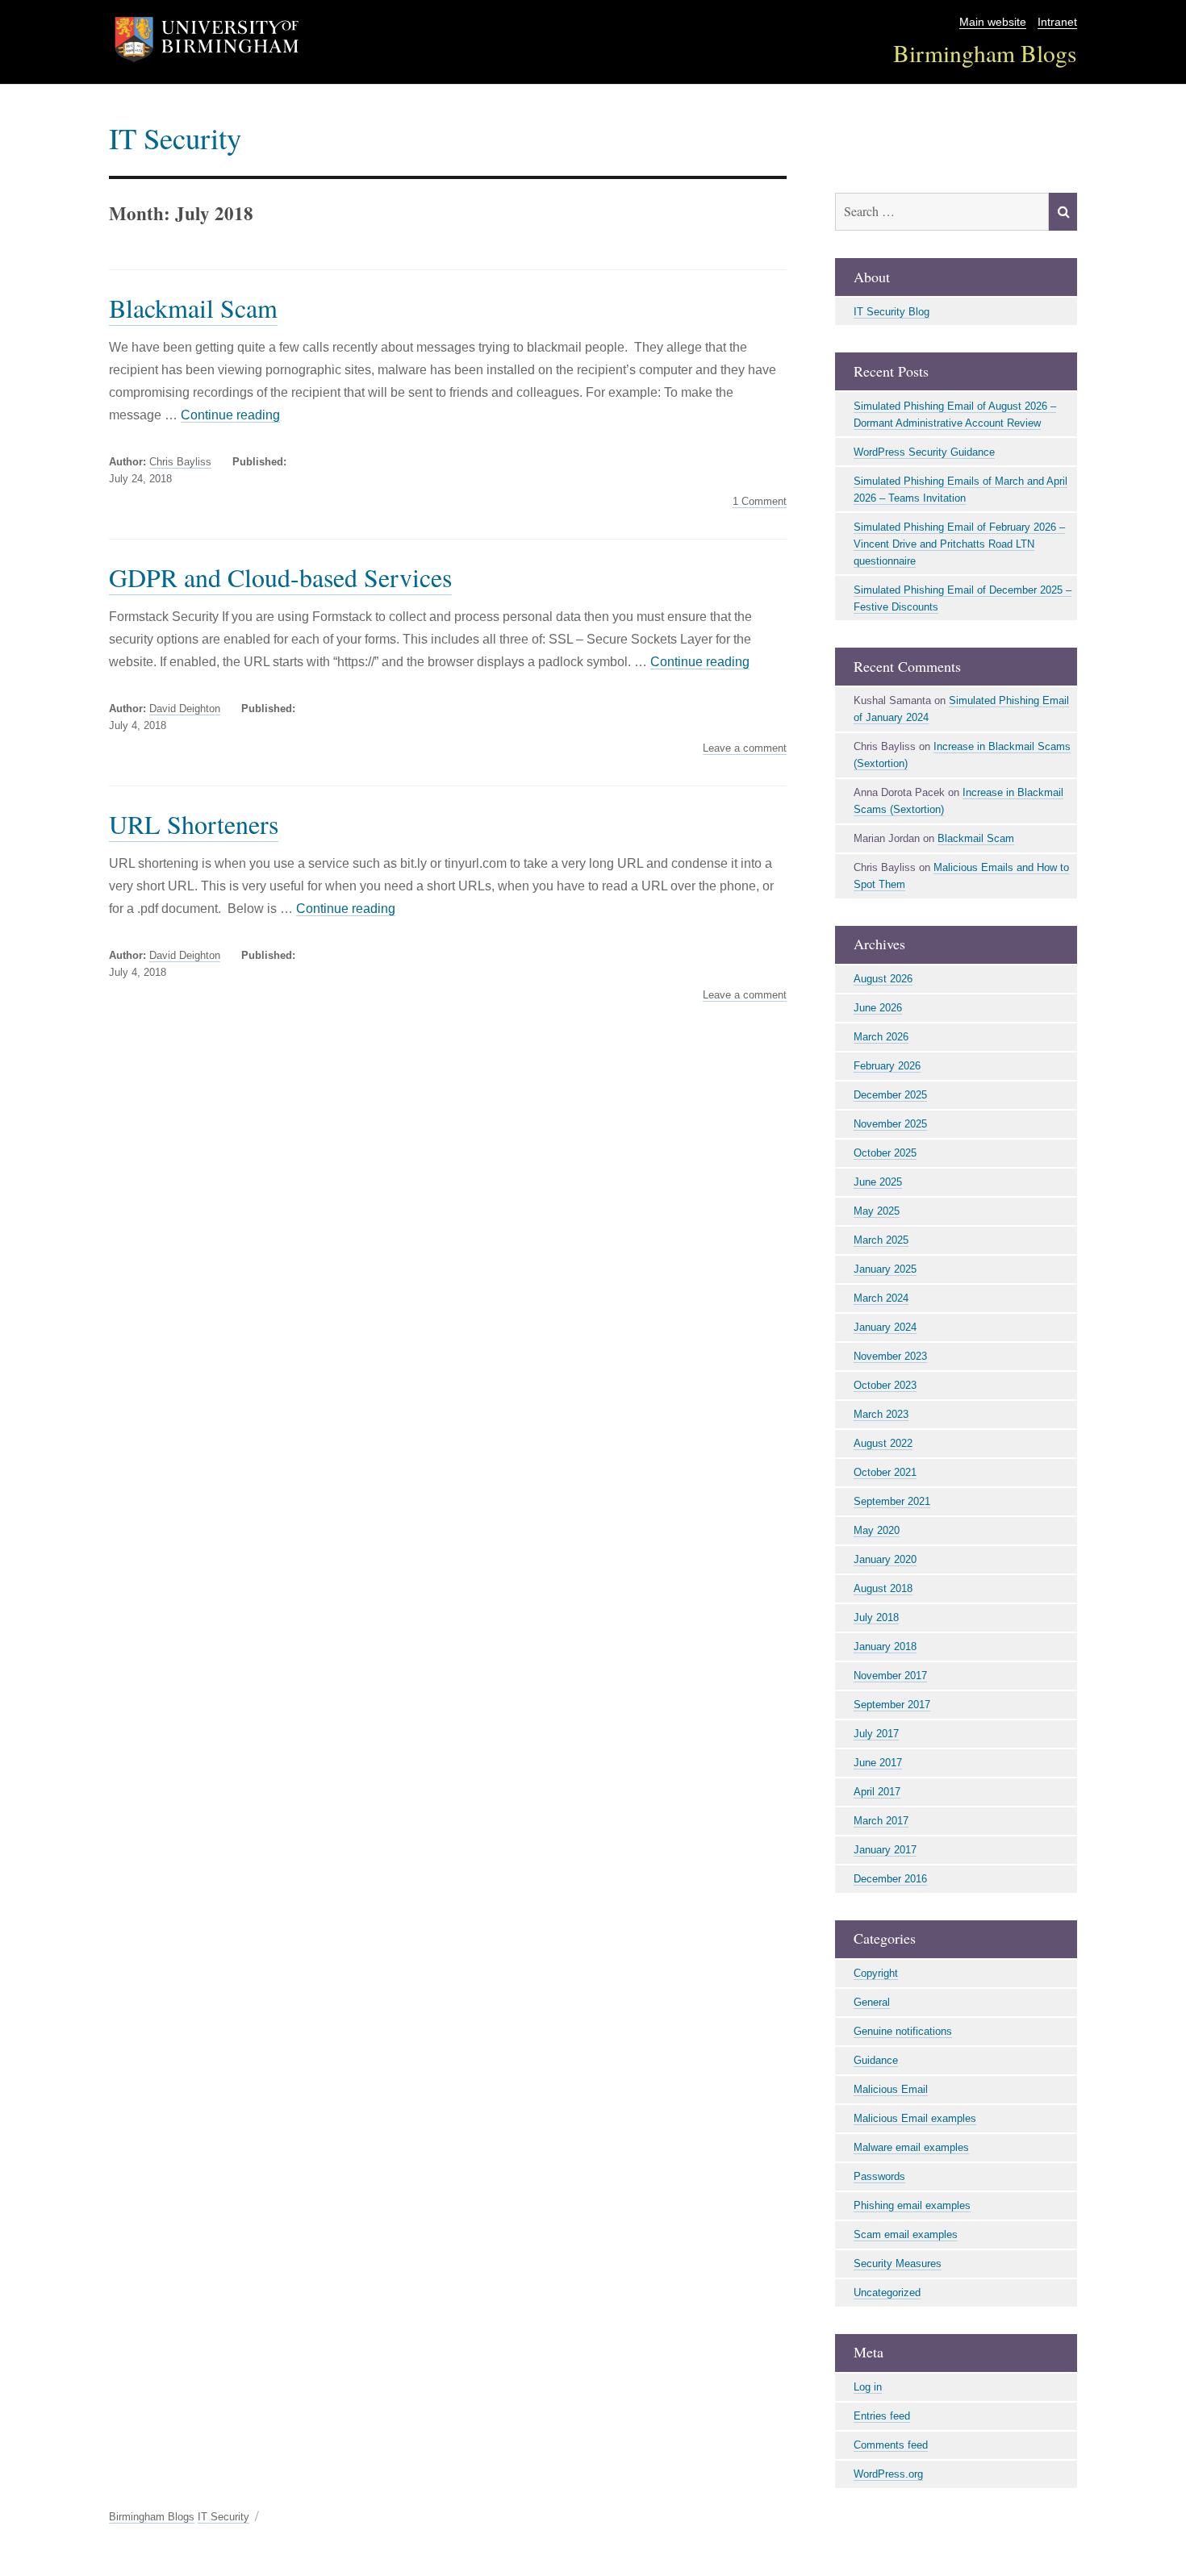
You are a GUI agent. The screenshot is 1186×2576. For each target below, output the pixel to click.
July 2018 (876, 1617)
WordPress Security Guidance (924, 452)
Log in (868, 2387)
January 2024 (885, 1327)
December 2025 (890, 1095)
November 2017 (890, 1676)
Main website (993, 22)
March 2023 (881, 1414)
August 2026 (883, 979)
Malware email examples (911, 2147)
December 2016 (890, 1879)
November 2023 (890, 1356)
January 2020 (885, 1559)
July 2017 (876, 1734)
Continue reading (230, 415)
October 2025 (885, 1153)
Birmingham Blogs (985, 53)
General (872, 2002)
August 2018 (883, 1588)
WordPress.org (888, 2474)
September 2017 (892, 1705)
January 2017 (885, 1850)
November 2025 (890, 1124)
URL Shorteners (194, 824)
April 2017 (877, 1792)
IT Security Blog (892, 312)
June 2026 (878, 1008)
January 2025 (885, 1269)
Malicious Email (891, 2089)
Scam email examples (906, 2234)
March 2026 (881, 1037)
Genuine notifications (903, 2031)
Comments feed (891, 2445)
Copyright (876, 1973)
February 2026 (887, 1066)
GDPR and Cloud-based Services (280, 577)
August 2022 (883, 1443)
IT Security (175, 138)
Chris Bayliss (180, 462)
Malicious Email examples (915, 2118)
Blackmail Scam (193, 308)
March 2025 (881, 1240)
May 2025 (877, 1211)
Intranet (1057, 22)
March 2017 (881, 1821)
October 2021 (885, 1472)
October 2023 (885, 1385)
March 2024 (881, 1298)
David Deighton (185, 709)
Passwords (879, 2176)
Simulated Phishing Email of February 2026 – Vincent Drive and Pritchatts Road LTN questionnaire (959, 544)
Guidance (876, 2060)
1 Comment (760, 502)
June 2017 (878, 1763)
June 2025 (878, 1182)
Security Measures (898, 2263)
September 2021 (892, 1501)
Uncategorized (887, 2293)
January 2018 (885, 1646)
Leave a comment (745, 748)
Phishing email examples (912, 2205)
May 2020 (877, 1530)
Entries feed (882, 2416)
